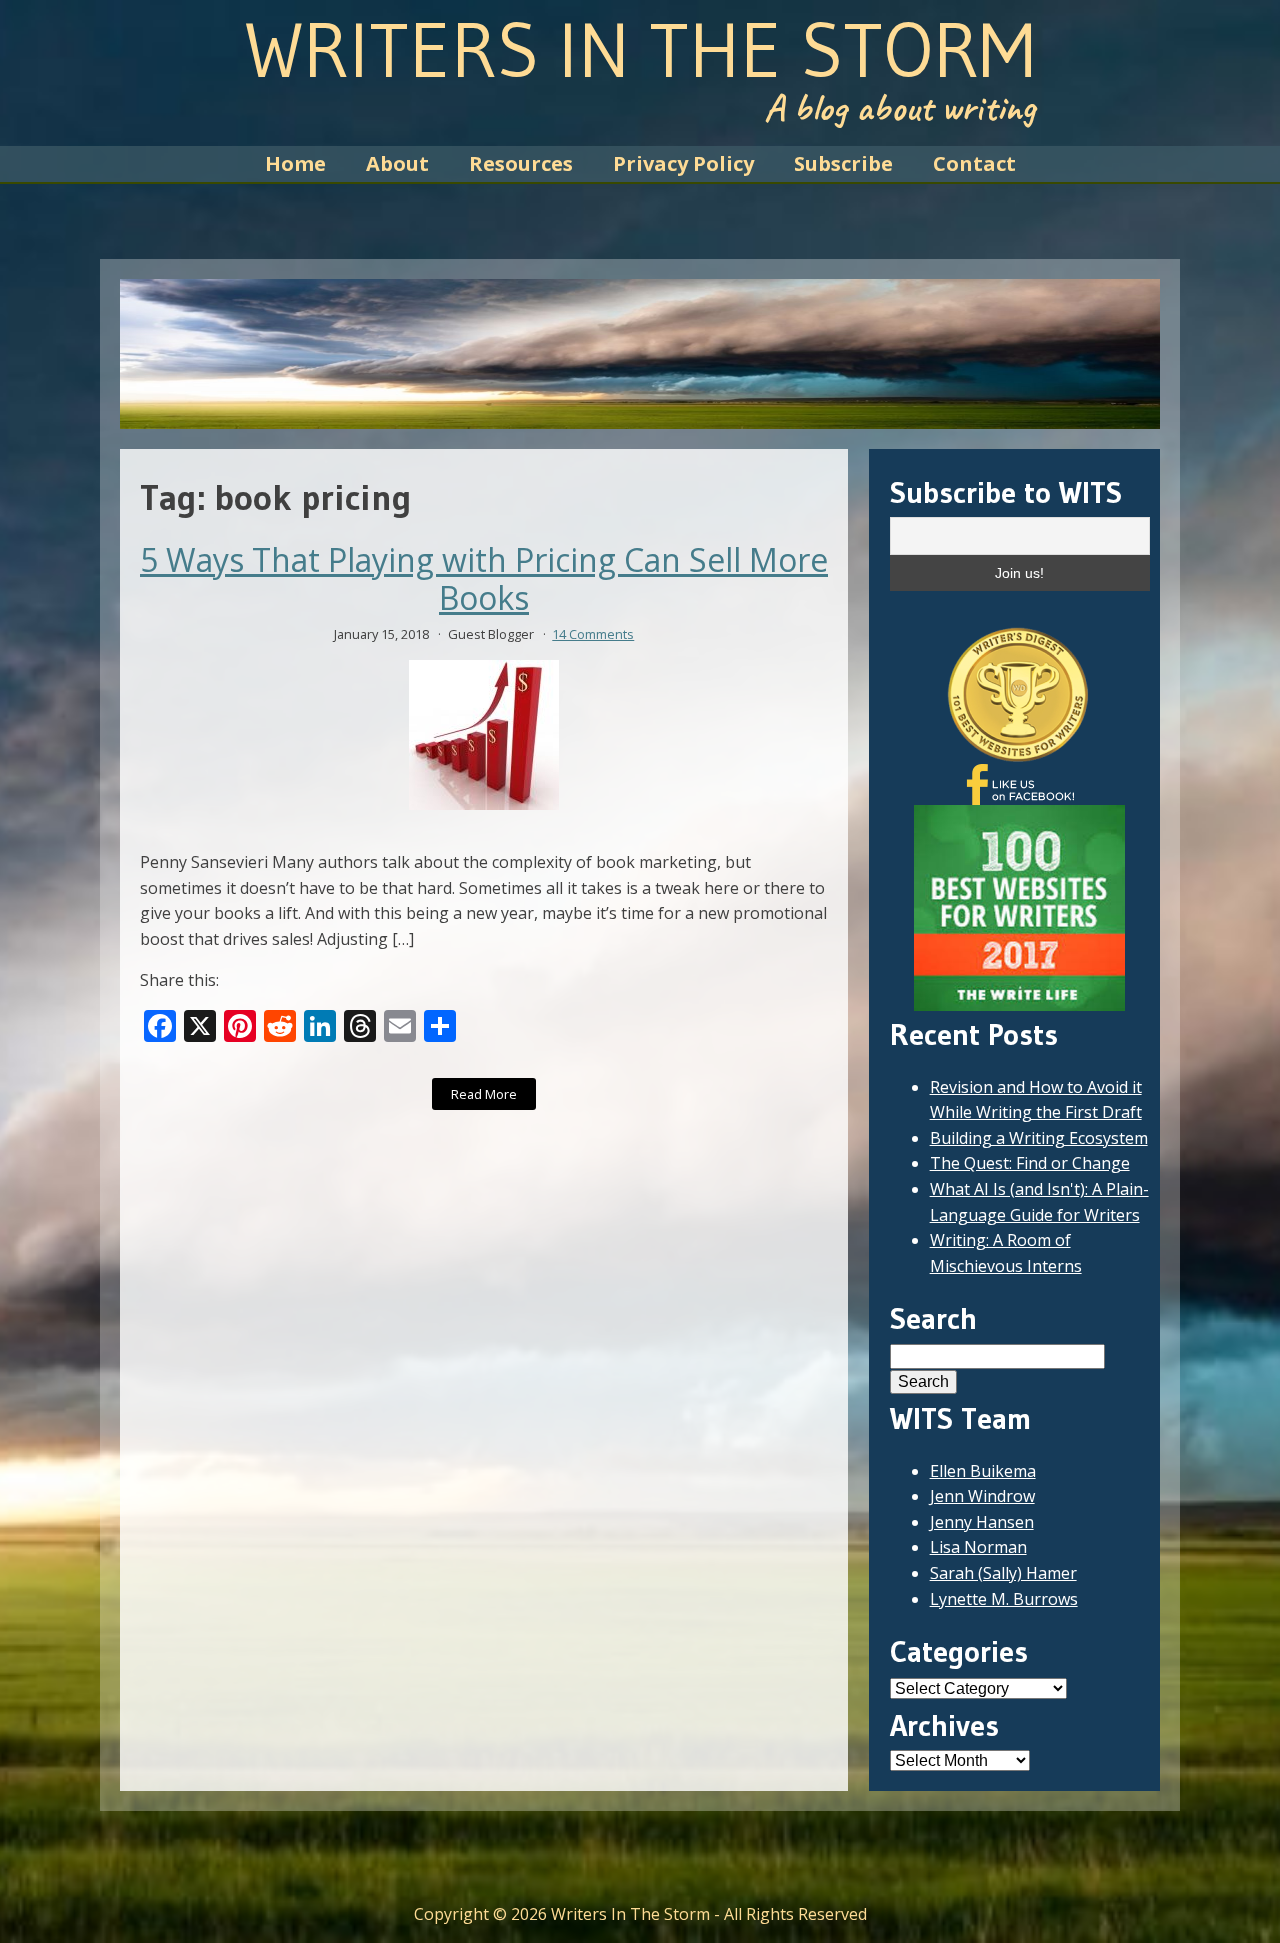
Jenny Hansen (982, 1522)
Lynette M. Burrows (1004, 1599)
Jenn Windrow (982, 1496)
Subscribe (843, 163)
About (397, 163)
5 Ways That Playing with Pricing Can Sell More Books (484, 579)
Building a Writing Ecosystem (1039, 1138)
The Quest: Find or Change (1030, 1163)
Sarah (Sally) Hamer (1003, 1573)
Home (295, 163)
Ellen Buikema (983, 1471)
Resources (521, 163)
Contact (974, 163)
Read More (484, 1094)
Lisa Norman (978, 1547)
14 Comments (593, 634)
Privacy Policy (683, 163)
